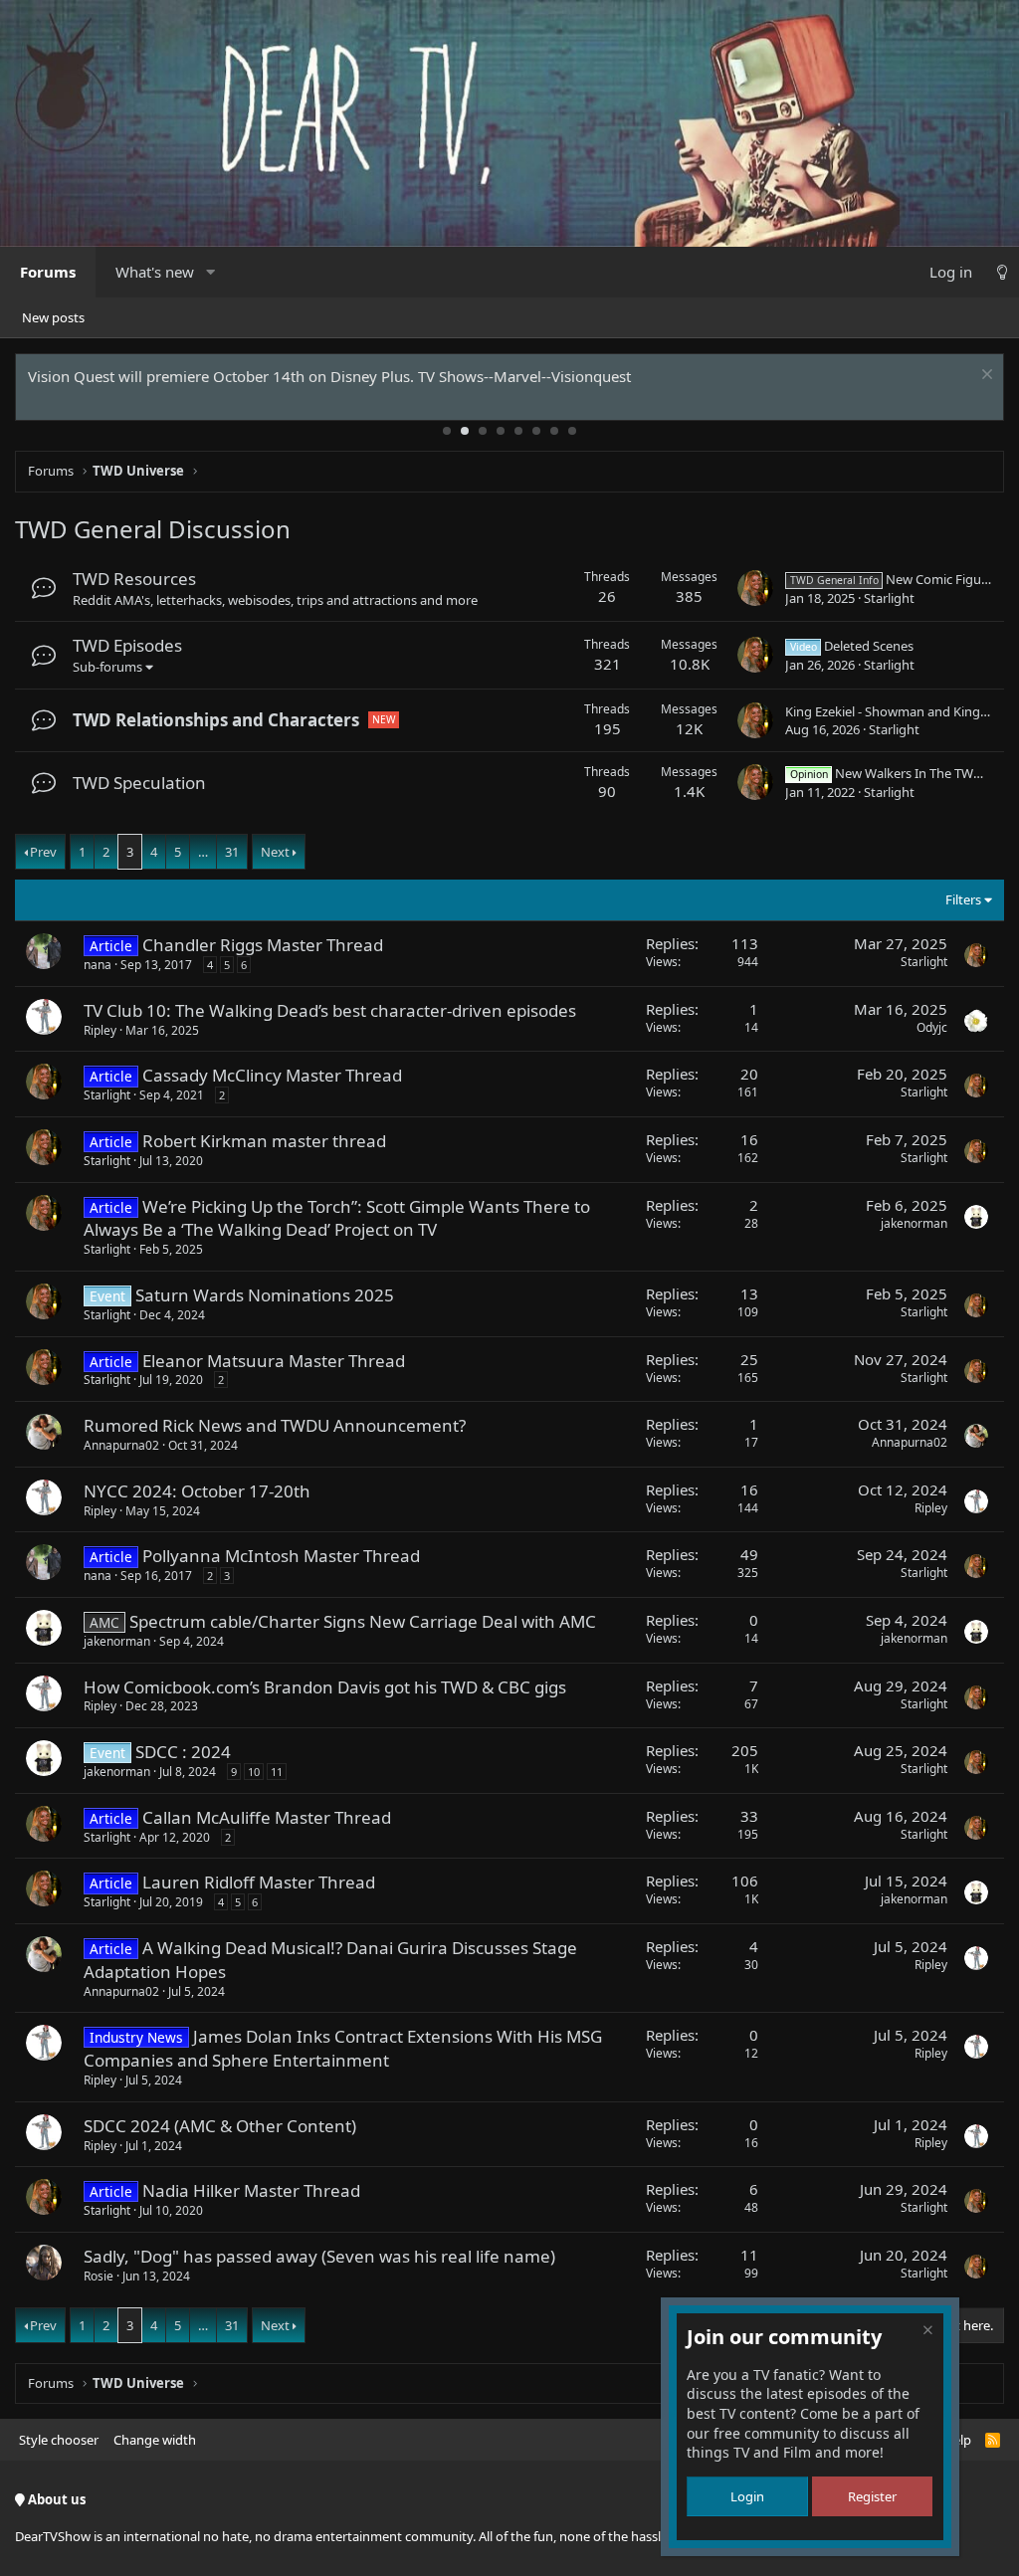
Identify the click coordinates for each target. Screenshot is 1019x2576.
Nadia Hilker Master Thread (251, 2190)
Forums (48, 272)
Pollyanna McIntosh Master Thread (281, 1556)
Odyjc (932, 1027)
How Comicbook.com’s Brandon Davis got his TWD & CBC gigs (325, 1687)
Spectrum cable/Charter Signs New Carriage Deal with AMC (363, 1621)
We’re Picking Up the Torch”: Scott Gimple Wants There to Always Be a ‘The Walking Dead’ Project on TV (337, 1218)
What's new (155, 272)
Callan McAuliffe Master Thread (267, 1817)
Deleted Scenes (852, 646)
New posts (53, 317)
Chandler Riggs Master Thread (263, 945)
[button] (210, 272)
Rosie (99, 2276)
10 (254, 1772)
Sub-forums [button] (107, 667)
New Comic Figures (895, 579)
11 (277, 1772)
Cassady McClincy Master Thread (272, 1075)
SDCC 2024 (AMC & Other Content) (220, 2126)
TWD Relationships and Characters (216, 720)
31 (232, 852)
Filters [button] (963, 899)
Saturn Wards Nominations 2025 (265, 1295)
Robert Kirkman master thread (264, 1141)
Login (747, 2496)
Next (275, 852)
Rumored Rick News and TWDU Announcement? (275, 1425)
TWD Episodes (127, 645)
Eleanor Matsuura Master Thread (274, 1361)
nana (98, 965)
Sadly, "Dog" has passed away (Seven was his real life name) (319, 2256)
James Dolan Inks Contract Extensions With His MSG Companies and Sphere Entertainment (343, 2048)
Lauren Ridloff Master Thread (259, 1882)
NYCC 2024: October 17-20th (197, 1491)
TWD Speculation (139, 783)
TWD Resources (134, 579)
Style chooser (59, 2440)
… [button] (203, 852)
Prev (43, 852)
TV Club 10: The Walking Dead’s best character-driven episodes (330, 1010)
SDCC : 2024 (183, 1752)
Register (872, 2496)
